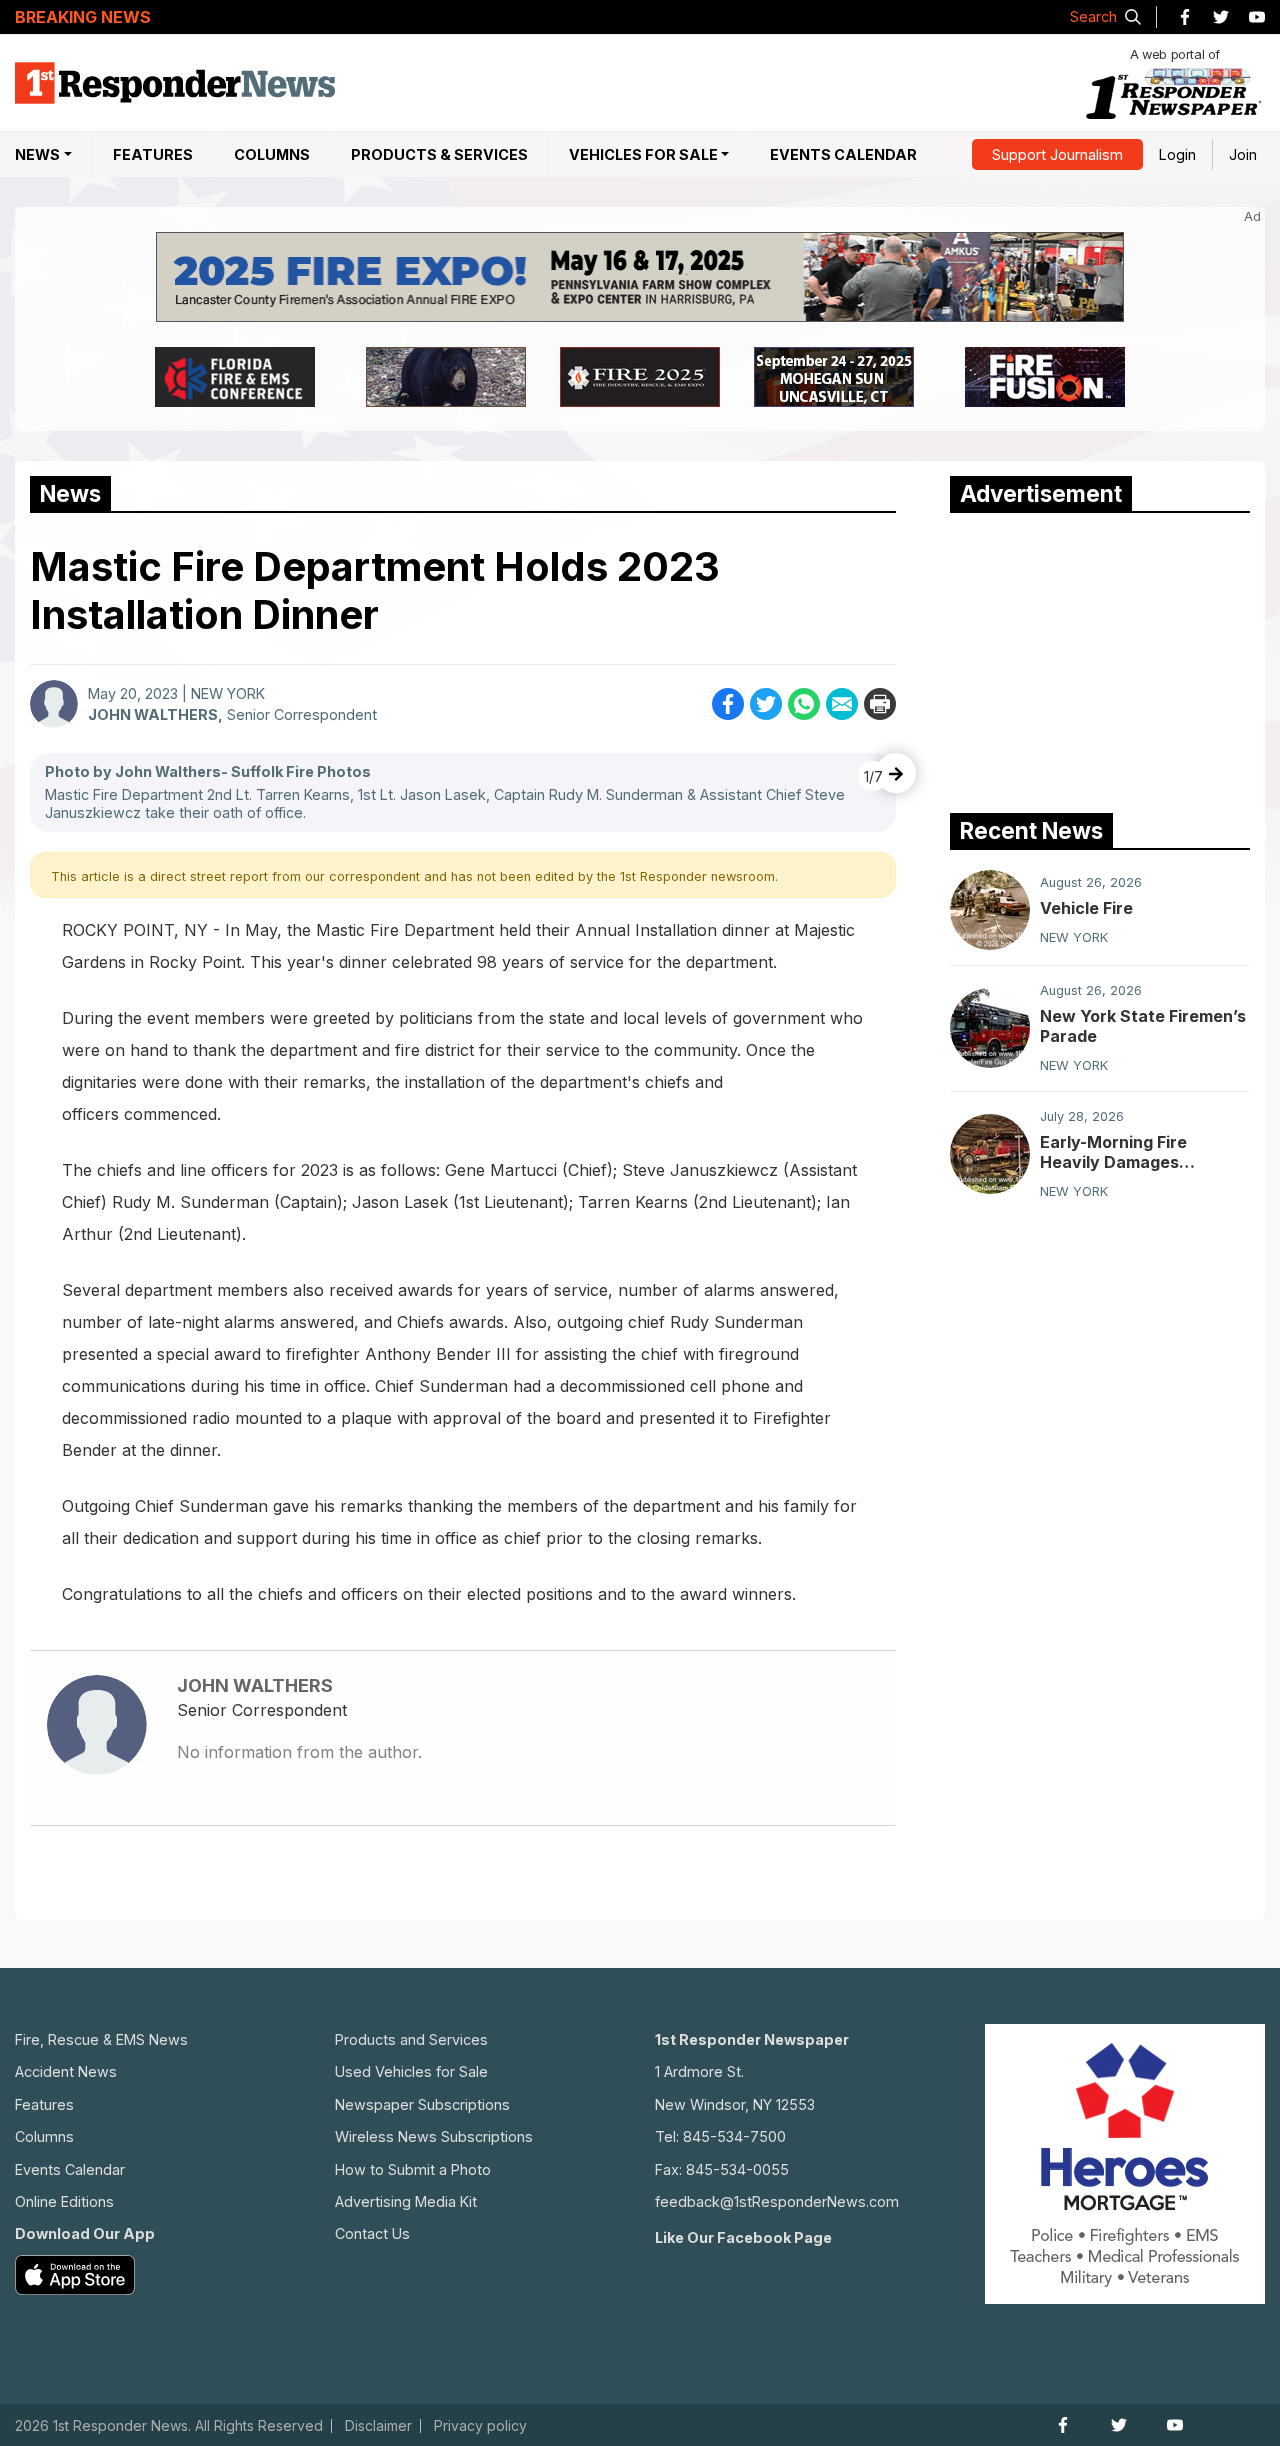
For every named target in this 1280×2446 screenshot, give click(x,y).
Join (1243, 154)
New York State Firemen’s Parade (1143, 1026)
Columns (272, 154)
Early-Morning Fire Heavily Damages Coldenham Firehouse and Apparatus (1143, 1152)
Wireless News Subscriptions (434, 2136)
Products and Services (411, 2039)
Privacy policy (480, 2426)
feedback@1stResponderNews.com (777, 2201)
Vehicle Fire (1086, 908)
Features (153, 154)
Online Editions (64, 2201)
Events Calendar (843, 154)
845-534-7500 (734, 2136)
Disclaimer (378, 2426)
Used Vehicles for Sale (411, 2071)
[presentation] (896, 773)
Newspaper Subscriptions (422, 2104)
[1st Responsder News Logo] (175, 83)
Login (1177, 154)
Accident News (66, 2071)
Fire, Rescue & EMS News (101, 2039)
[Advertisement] (1100, 658)
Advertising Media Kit (406, 2201)
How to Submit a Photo (413, 2169)
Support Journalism (1057, 154)
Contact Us (372, 2233)
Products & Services (439, 154)
